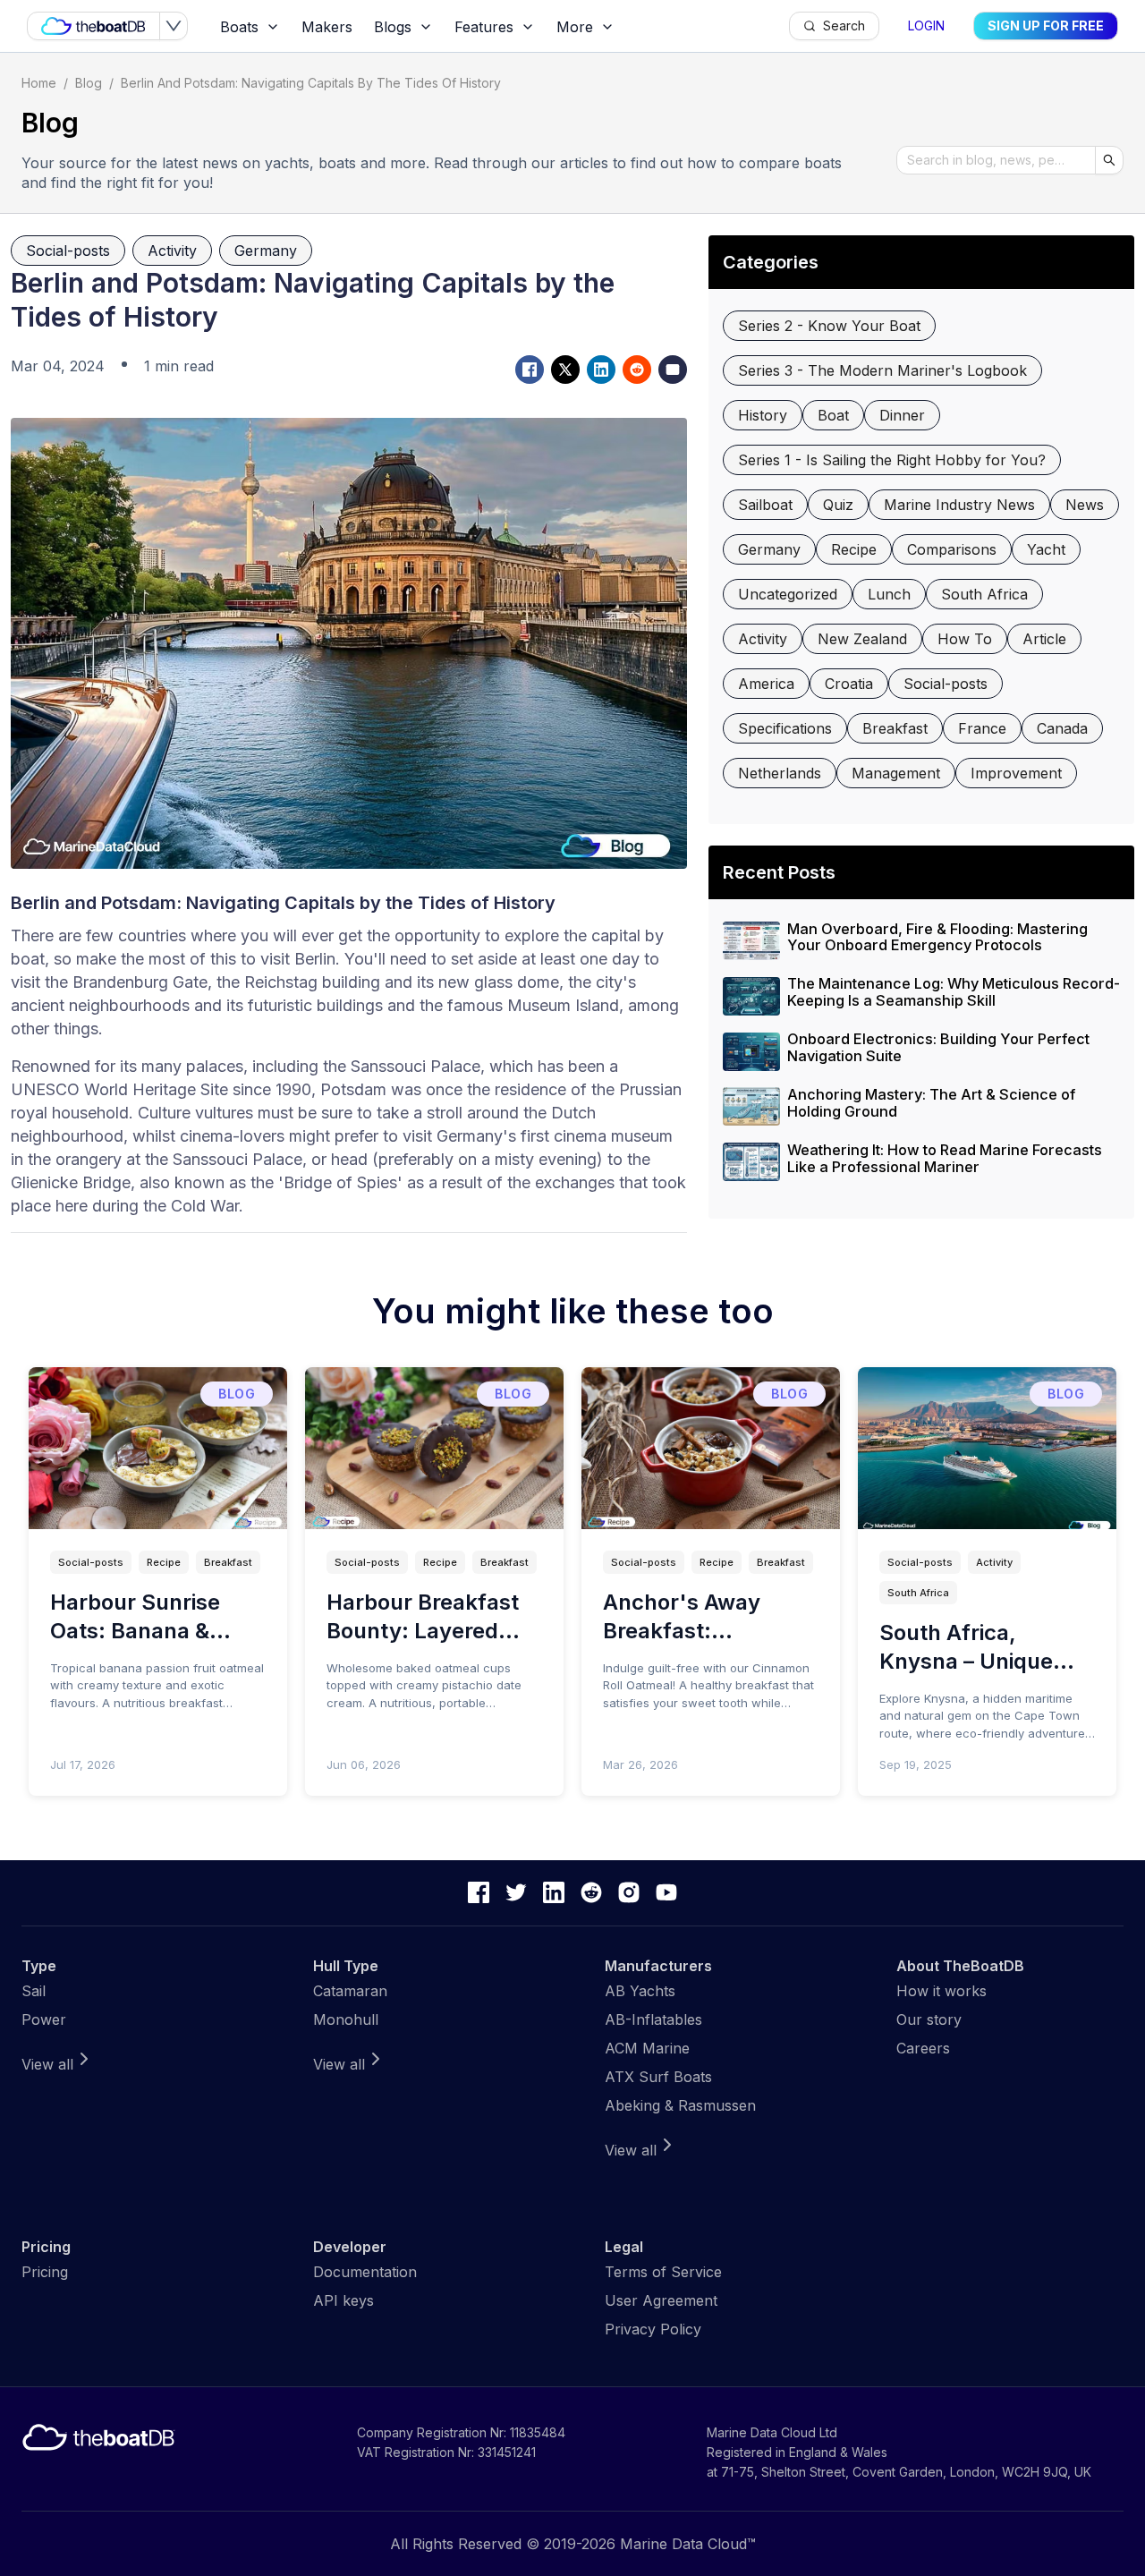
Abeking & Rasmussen (680, 2105)
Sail (34, 1991)
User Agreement (661, 2300)
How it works (941, 1991)
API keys (343, 2300)
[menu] (499, 26)
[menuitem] (250, 27)
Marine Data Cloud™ (688, 2544)
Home (39, 83)
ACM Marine (647, 2048)
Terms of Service (663, 2272)
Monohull (346, 2019)
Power (44, 2019)
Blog (89, 83)
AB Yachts (640, 1991)
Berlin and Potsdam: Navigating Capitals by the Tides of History (311, 83)
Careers (923, 2048)
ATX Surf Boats (658, 2077)
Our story (929, 2019)
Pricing (45, 2272)
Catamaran (350, 1991)
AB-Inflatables (653, 2019)
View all (47, 2064)
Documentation (365, 2272)
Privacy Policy (653, 2329)
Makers (327, 27)
